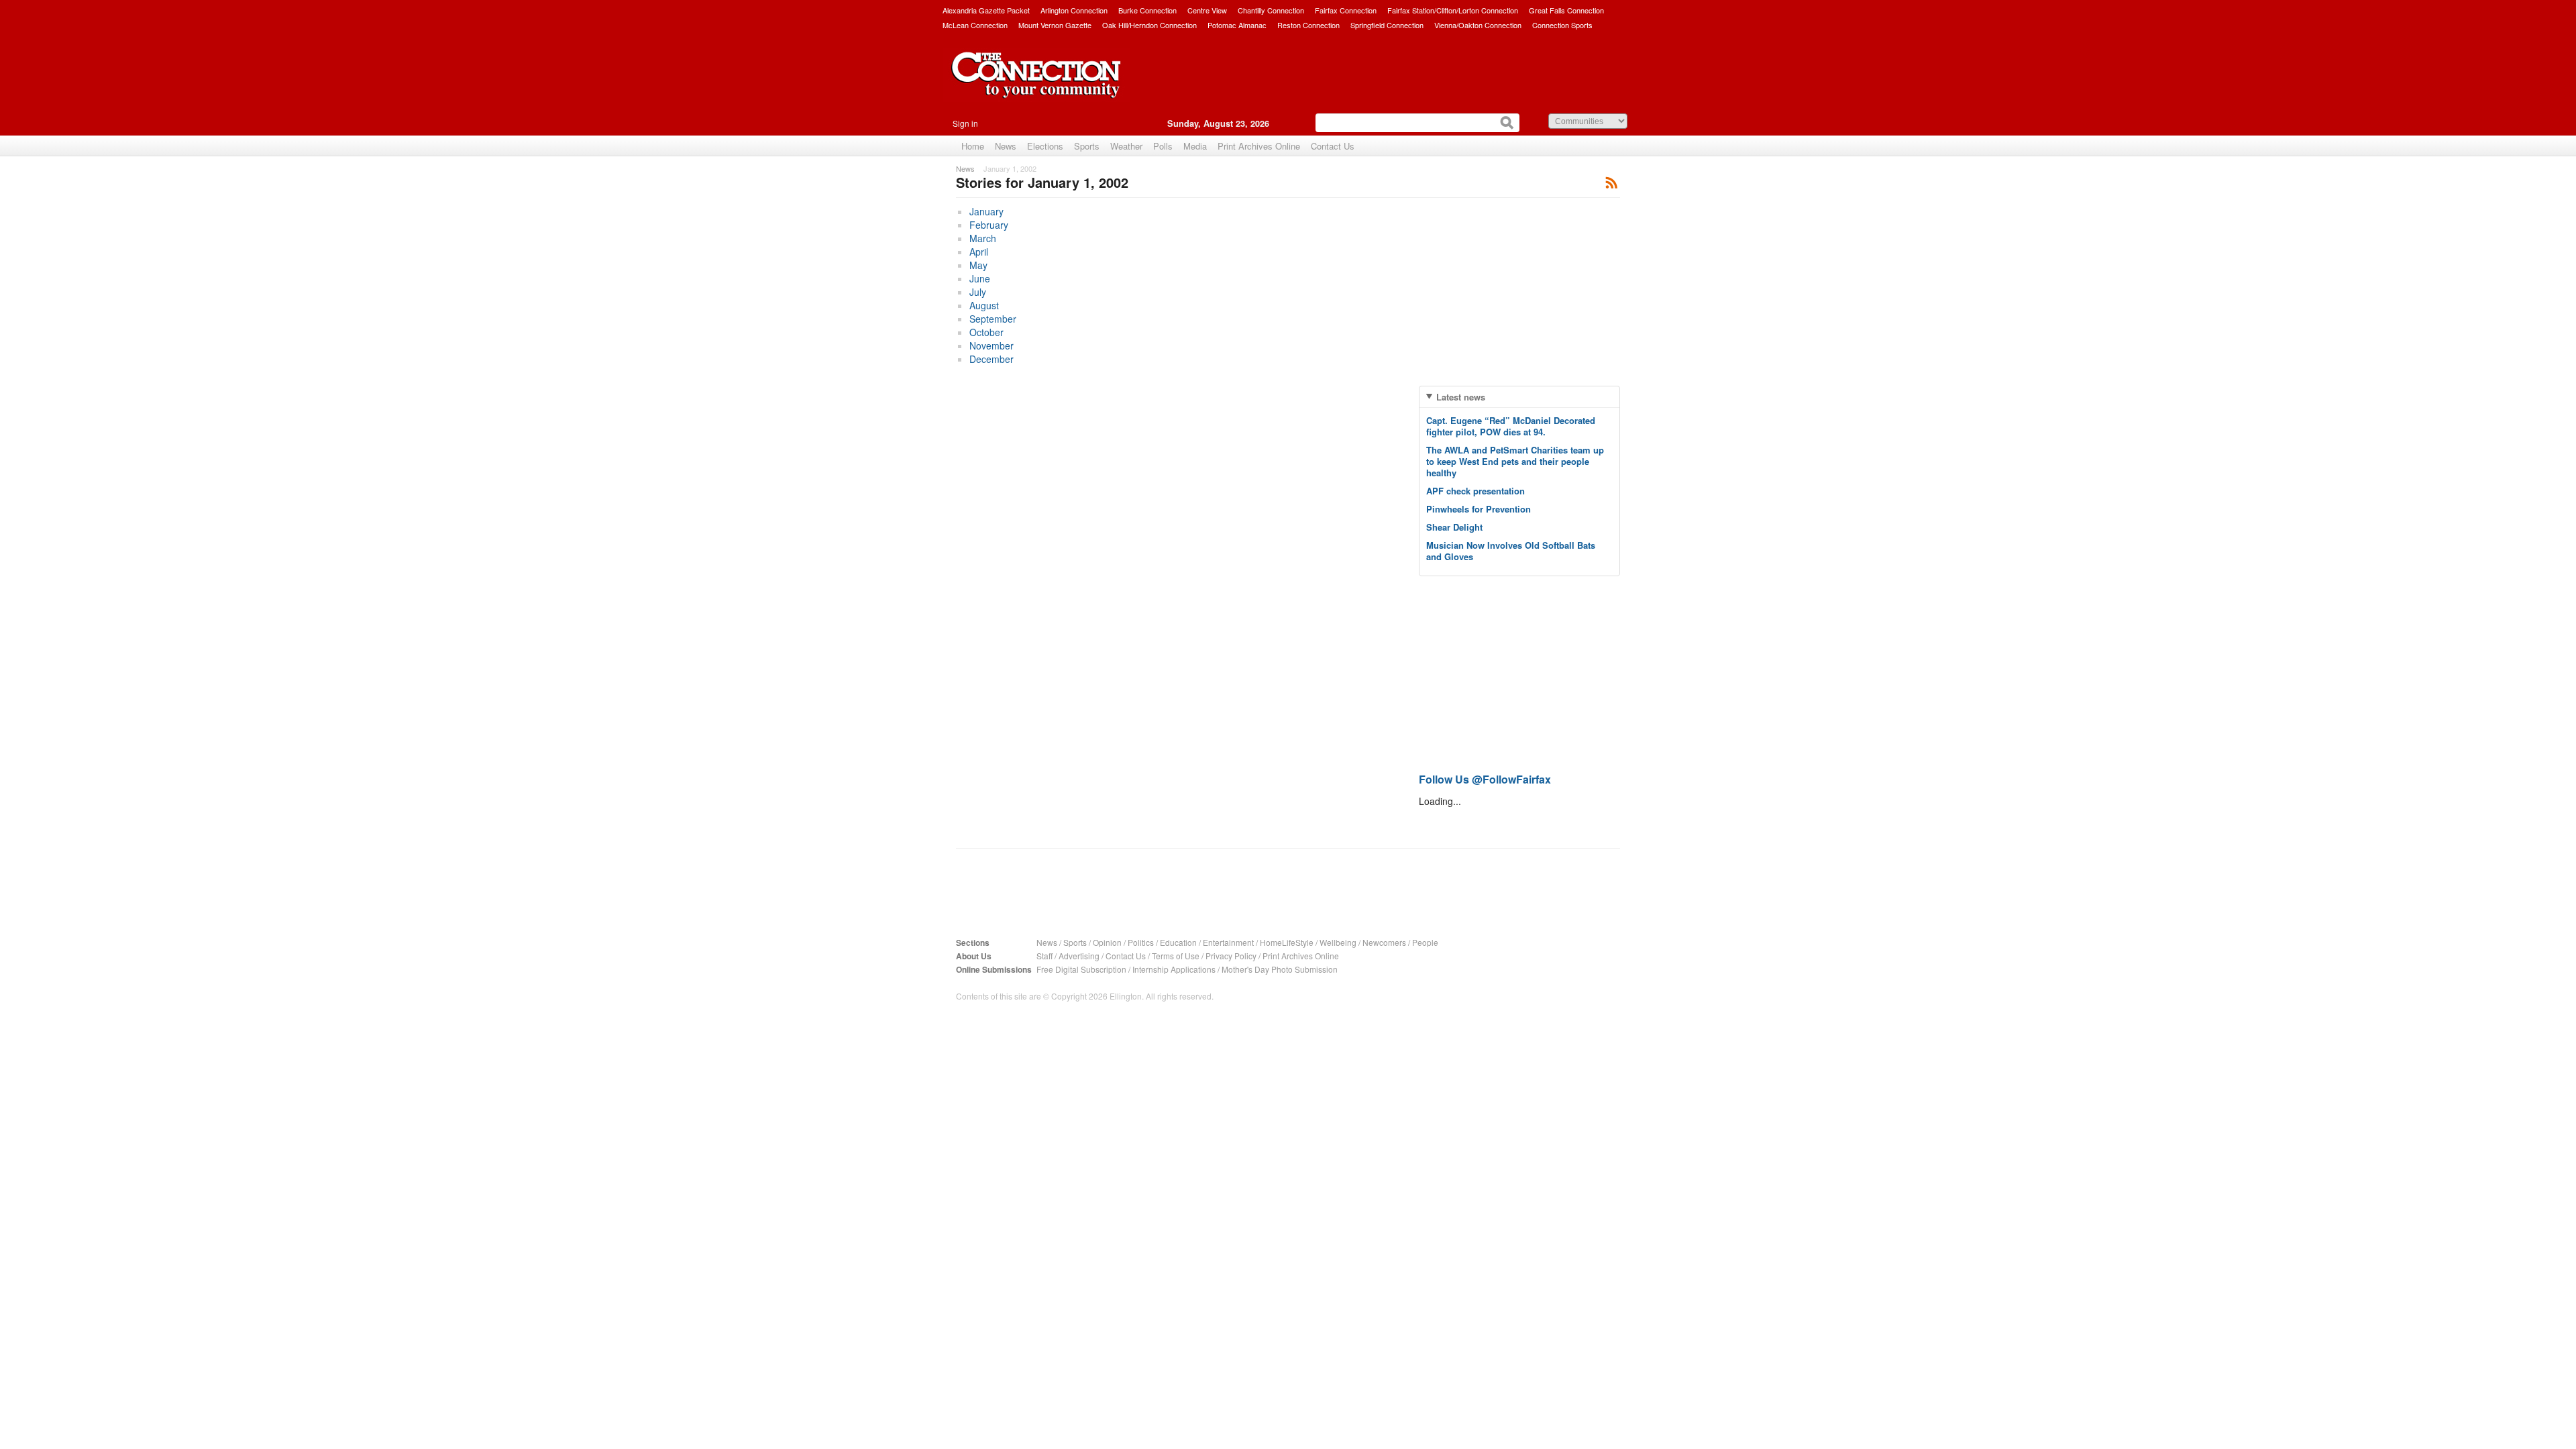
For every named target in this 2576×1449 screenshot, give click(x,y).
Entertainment (1228, 942)
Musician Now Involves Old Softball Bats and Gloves (1511, 551)
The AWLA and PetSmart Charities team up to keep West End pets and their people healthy (1515, 461)
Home (973, 146)
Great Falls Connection (1566, 10)
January (986, 211)
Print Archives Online (1259, 146)
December (991, 359)
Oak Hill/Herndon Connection (1149, 25)
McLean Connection (975, 25)
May (978, 265)
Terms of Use (1176, 956)
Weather (1126, 146)
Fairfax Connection (1346, 10)
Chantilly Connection (1271, 10)
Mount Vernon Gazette (1055, 25)
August (984, 305)
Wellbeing (1338, 942)
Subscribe (1612, 182)
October (986, 332)
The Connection (1036, 85)
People (1425, 942)
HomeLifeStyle (1287, 942)
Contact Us (1333, 146)
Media (1195, 146)
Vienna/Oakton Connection (1478, 25)
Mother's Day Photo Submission (1280, 969)
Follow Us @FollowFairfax (1485, 779)
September (993, 319)
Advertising (1079, 956)
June (980, 278)
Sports (1087, 146)
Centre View (1207, 10)
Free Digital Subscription (1081, 969)
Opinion (1107, 942)
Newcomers (1384, 942)
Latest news (1461, 397)
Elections (1045, 146)
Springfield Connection (1387, 25)
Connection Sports (1562, 25)
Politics (1141, 942)
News (1006, 146)
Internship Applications (1174, 969)
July (978, 292)
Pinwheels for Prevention (1479, 509)
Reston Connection (1308, 25)
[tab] (1519, 397)
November (991, 345)
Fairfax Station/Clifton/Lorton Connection (1453, 10)
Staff (1044, 956)
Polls (1163, 146)
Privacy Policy (1231, 956)
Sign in (965, 123)
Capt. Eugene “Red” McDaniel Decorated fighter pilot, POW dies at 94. (1511, 426)
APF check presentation (1475, 491)
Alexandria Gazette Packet (986, 10)
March (983, 238)
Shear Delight (1454, 527)
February (989, 225)
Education (1178, 942)
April (979, 252)
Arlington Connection (1074, 10)
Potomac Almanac (1237, 25)
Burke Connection (1147, 10)
